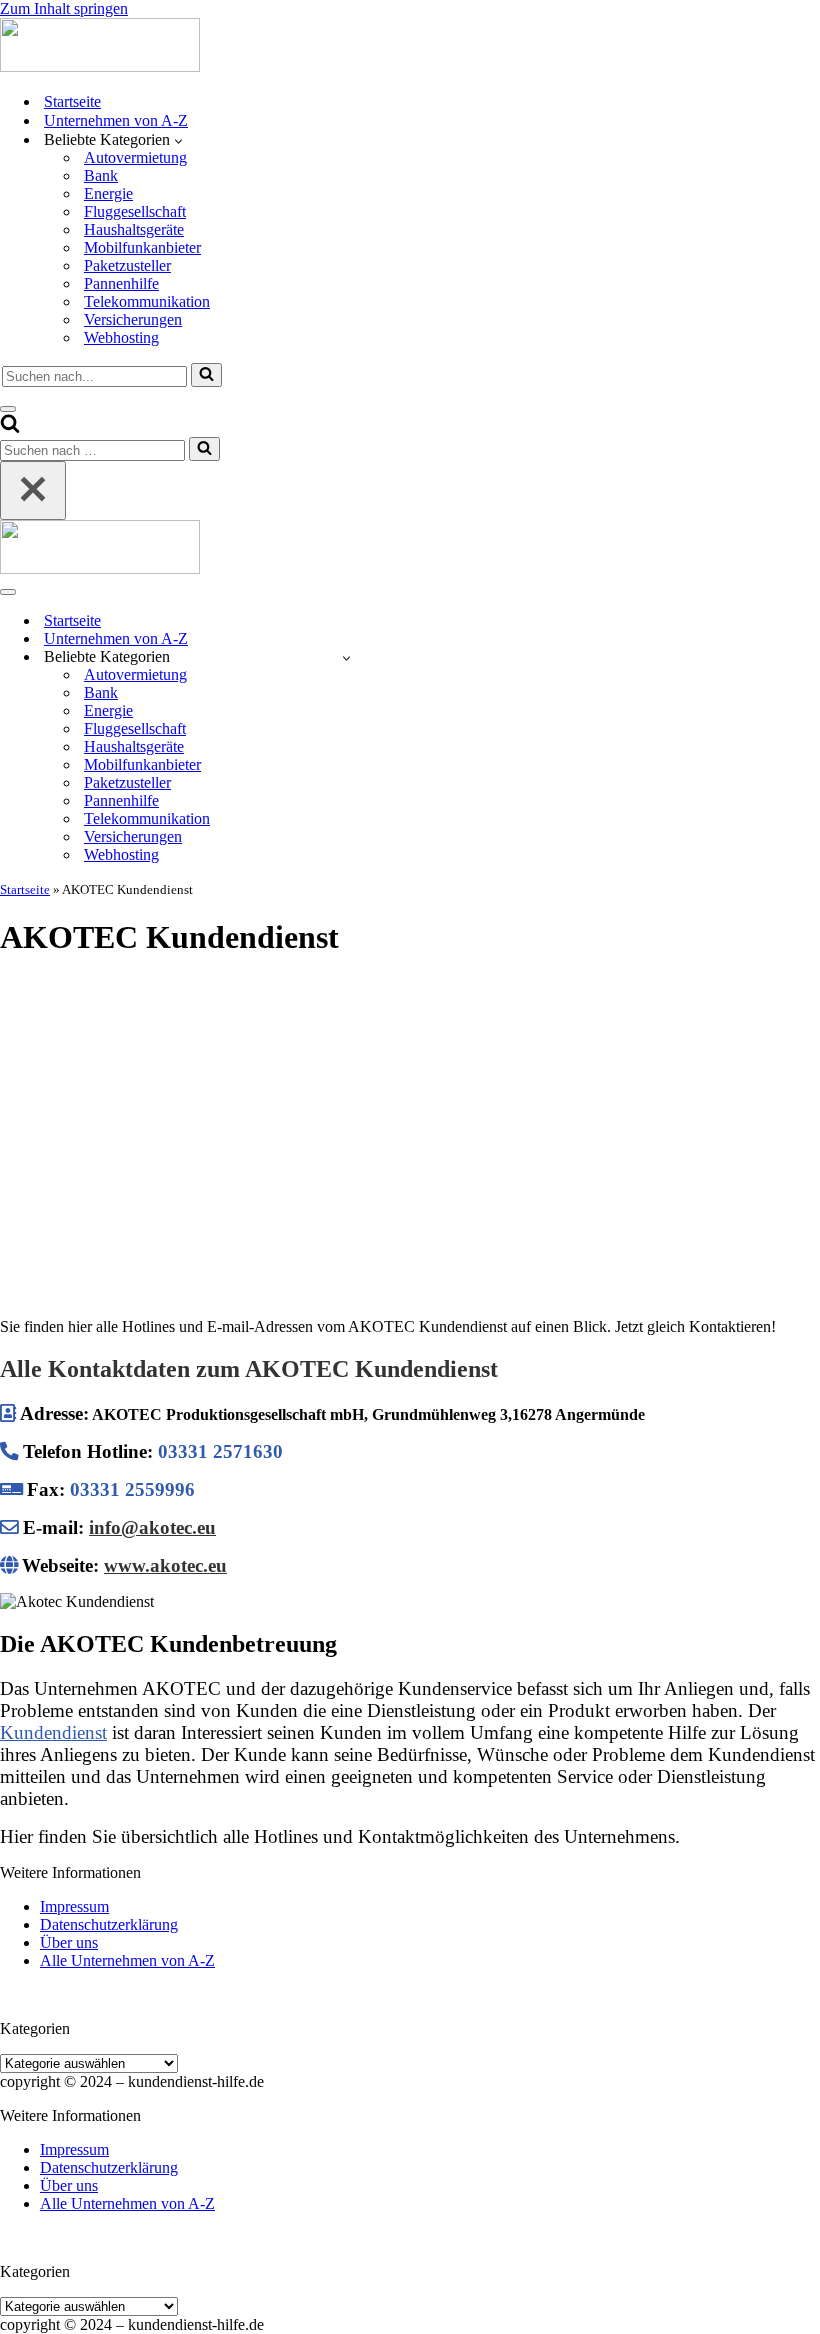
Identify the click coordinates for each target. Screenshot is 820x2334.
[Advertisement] (410, 1118)
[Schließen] (33, 490)
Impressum (74, 1906)
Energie (108, 193)
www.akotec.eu (165, 1565)
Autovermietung (135, 157)
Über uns (69, 1942)
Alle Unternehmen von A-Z (127, 1960)
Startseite (72, 101)
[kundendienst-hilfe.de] (100, 66)
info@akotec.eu (152, 1527)
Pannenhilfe (121, 283)
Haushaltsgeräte (134, 229)
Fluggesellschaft (135, 211)
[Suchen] (206, 375)
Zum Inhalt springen (64, 8)
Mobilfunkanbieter (142, 247)
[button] (178, 140)
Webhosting (121, 337)
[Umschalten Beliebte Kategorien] (346, 657)
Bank (101, 175)
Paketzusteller (127, 265)
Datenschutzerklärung (109, 1924)
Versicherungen (133, 319)
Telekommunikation (147, 301)
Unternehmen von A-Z (116, 120)
